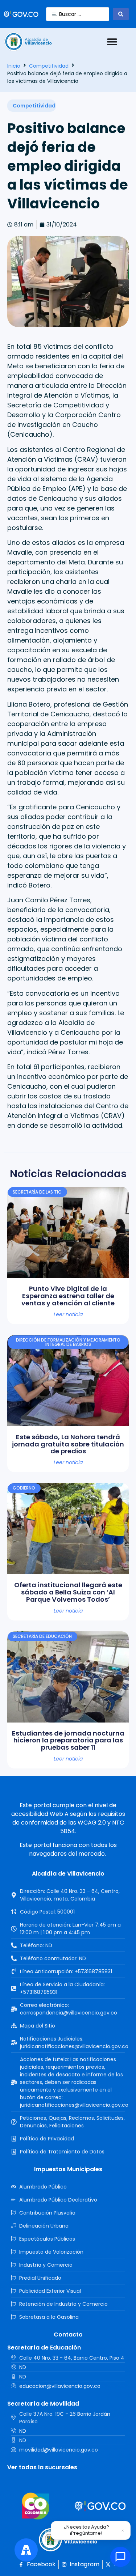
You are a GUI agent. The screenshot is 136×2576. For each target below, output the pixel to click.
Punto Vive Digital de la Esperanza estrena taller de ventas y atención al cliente (68, 1296)
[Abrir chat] (120, 2557)
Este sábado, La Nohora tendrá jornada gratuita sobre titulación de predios (68, 1444)
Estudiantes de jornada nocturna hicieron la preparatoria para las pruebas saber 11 (68, 1740)
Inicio (14, 66)
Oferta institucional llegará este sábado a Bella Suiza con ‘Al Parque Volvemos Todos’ (68, 1592)
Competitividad (49, 66)
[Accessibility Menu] (26, 2550)
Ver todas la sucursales (42, 2467)
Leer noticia (68, 1314)
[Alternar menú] (112, 42)
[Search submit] (121, 14)
